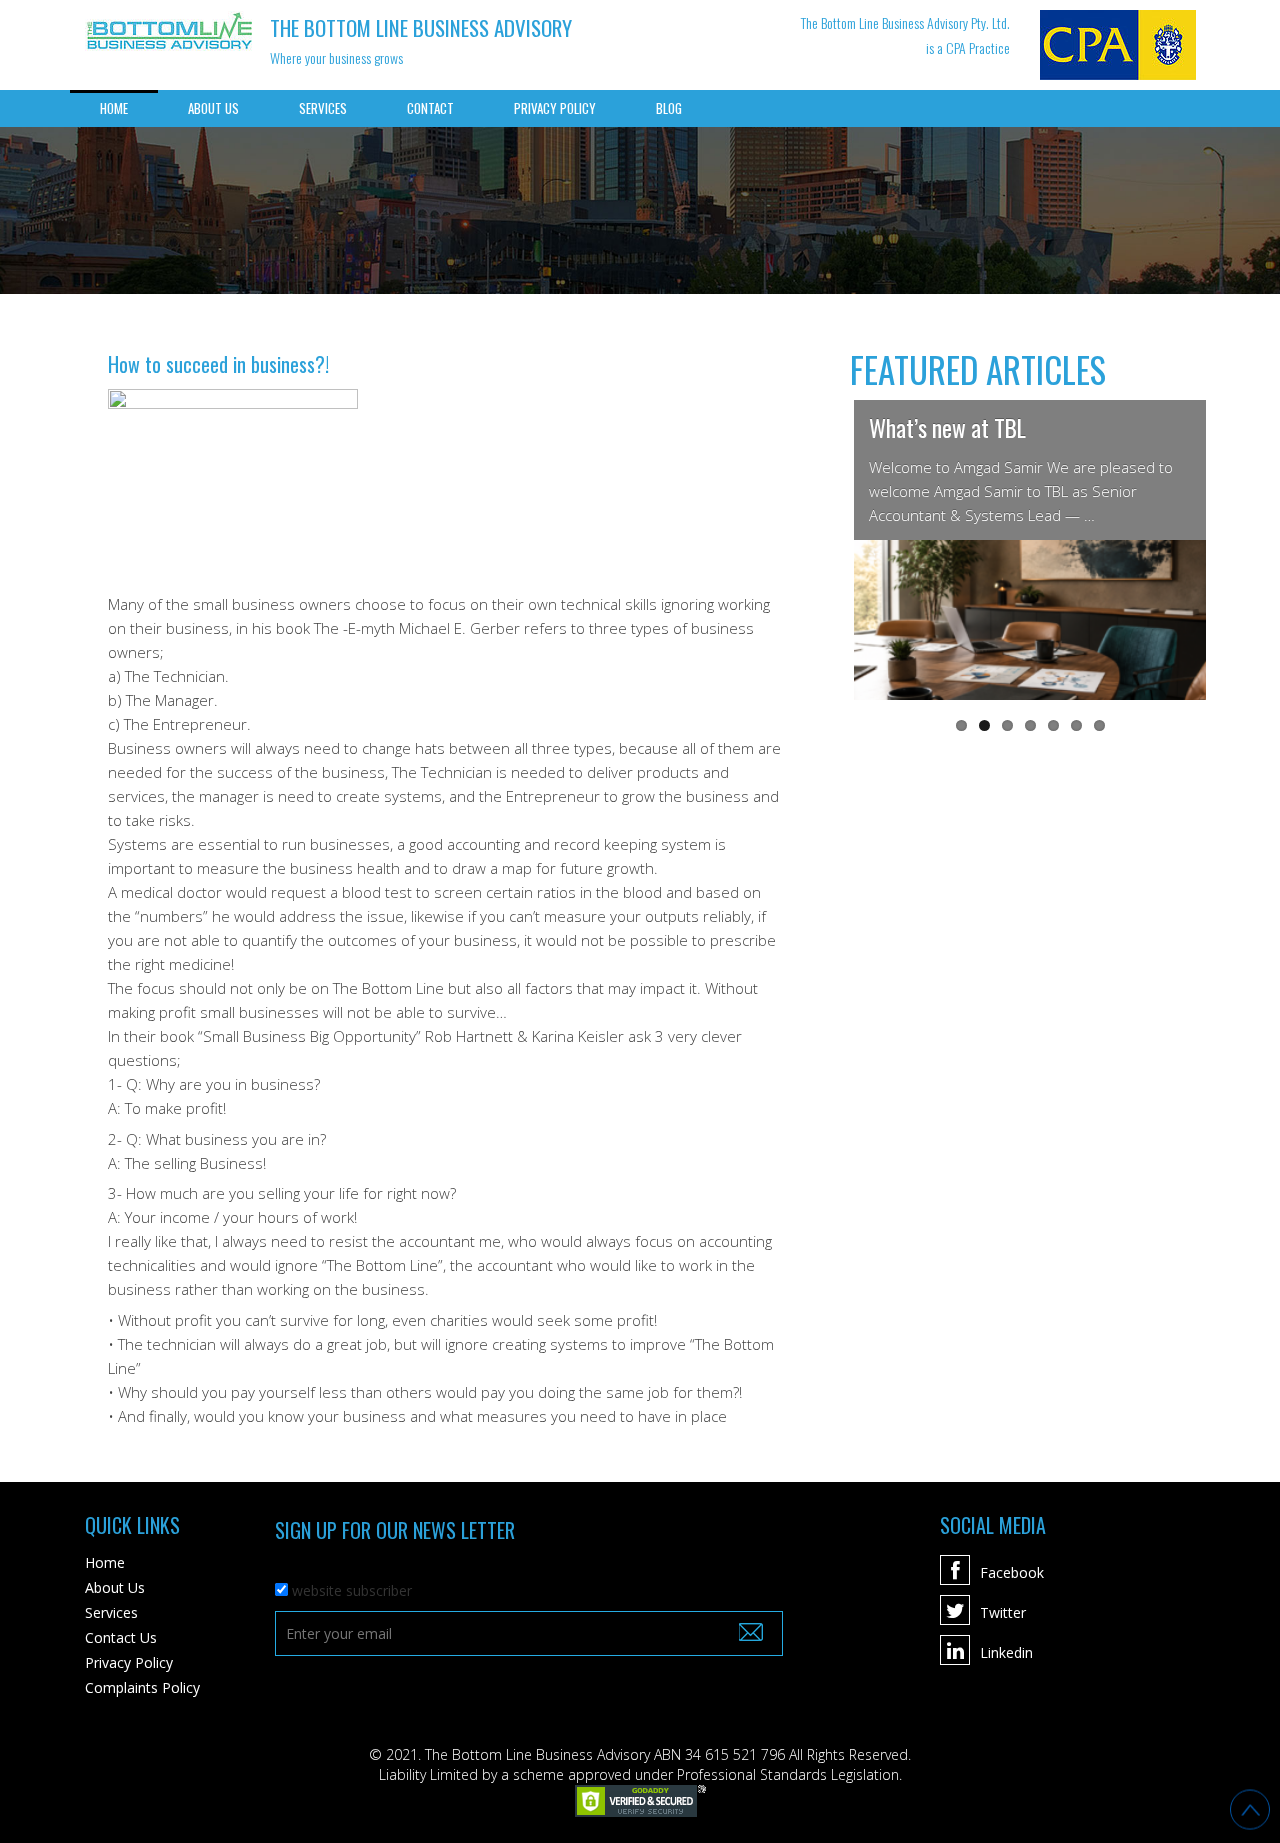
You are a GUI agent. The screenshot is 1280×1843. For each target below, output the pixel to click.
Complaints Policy (142, 1687)
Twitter (1003, 1612)
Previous (824, 550)
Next (1236, 550)
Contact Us (121, 1637)
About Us (213, 108)
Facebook (1012, 1572)
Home (114, 108)
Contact (430, 108)
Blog (669, 108)
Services (323, 108)
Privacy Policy (555, 108)
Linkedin (1006, 1652)
